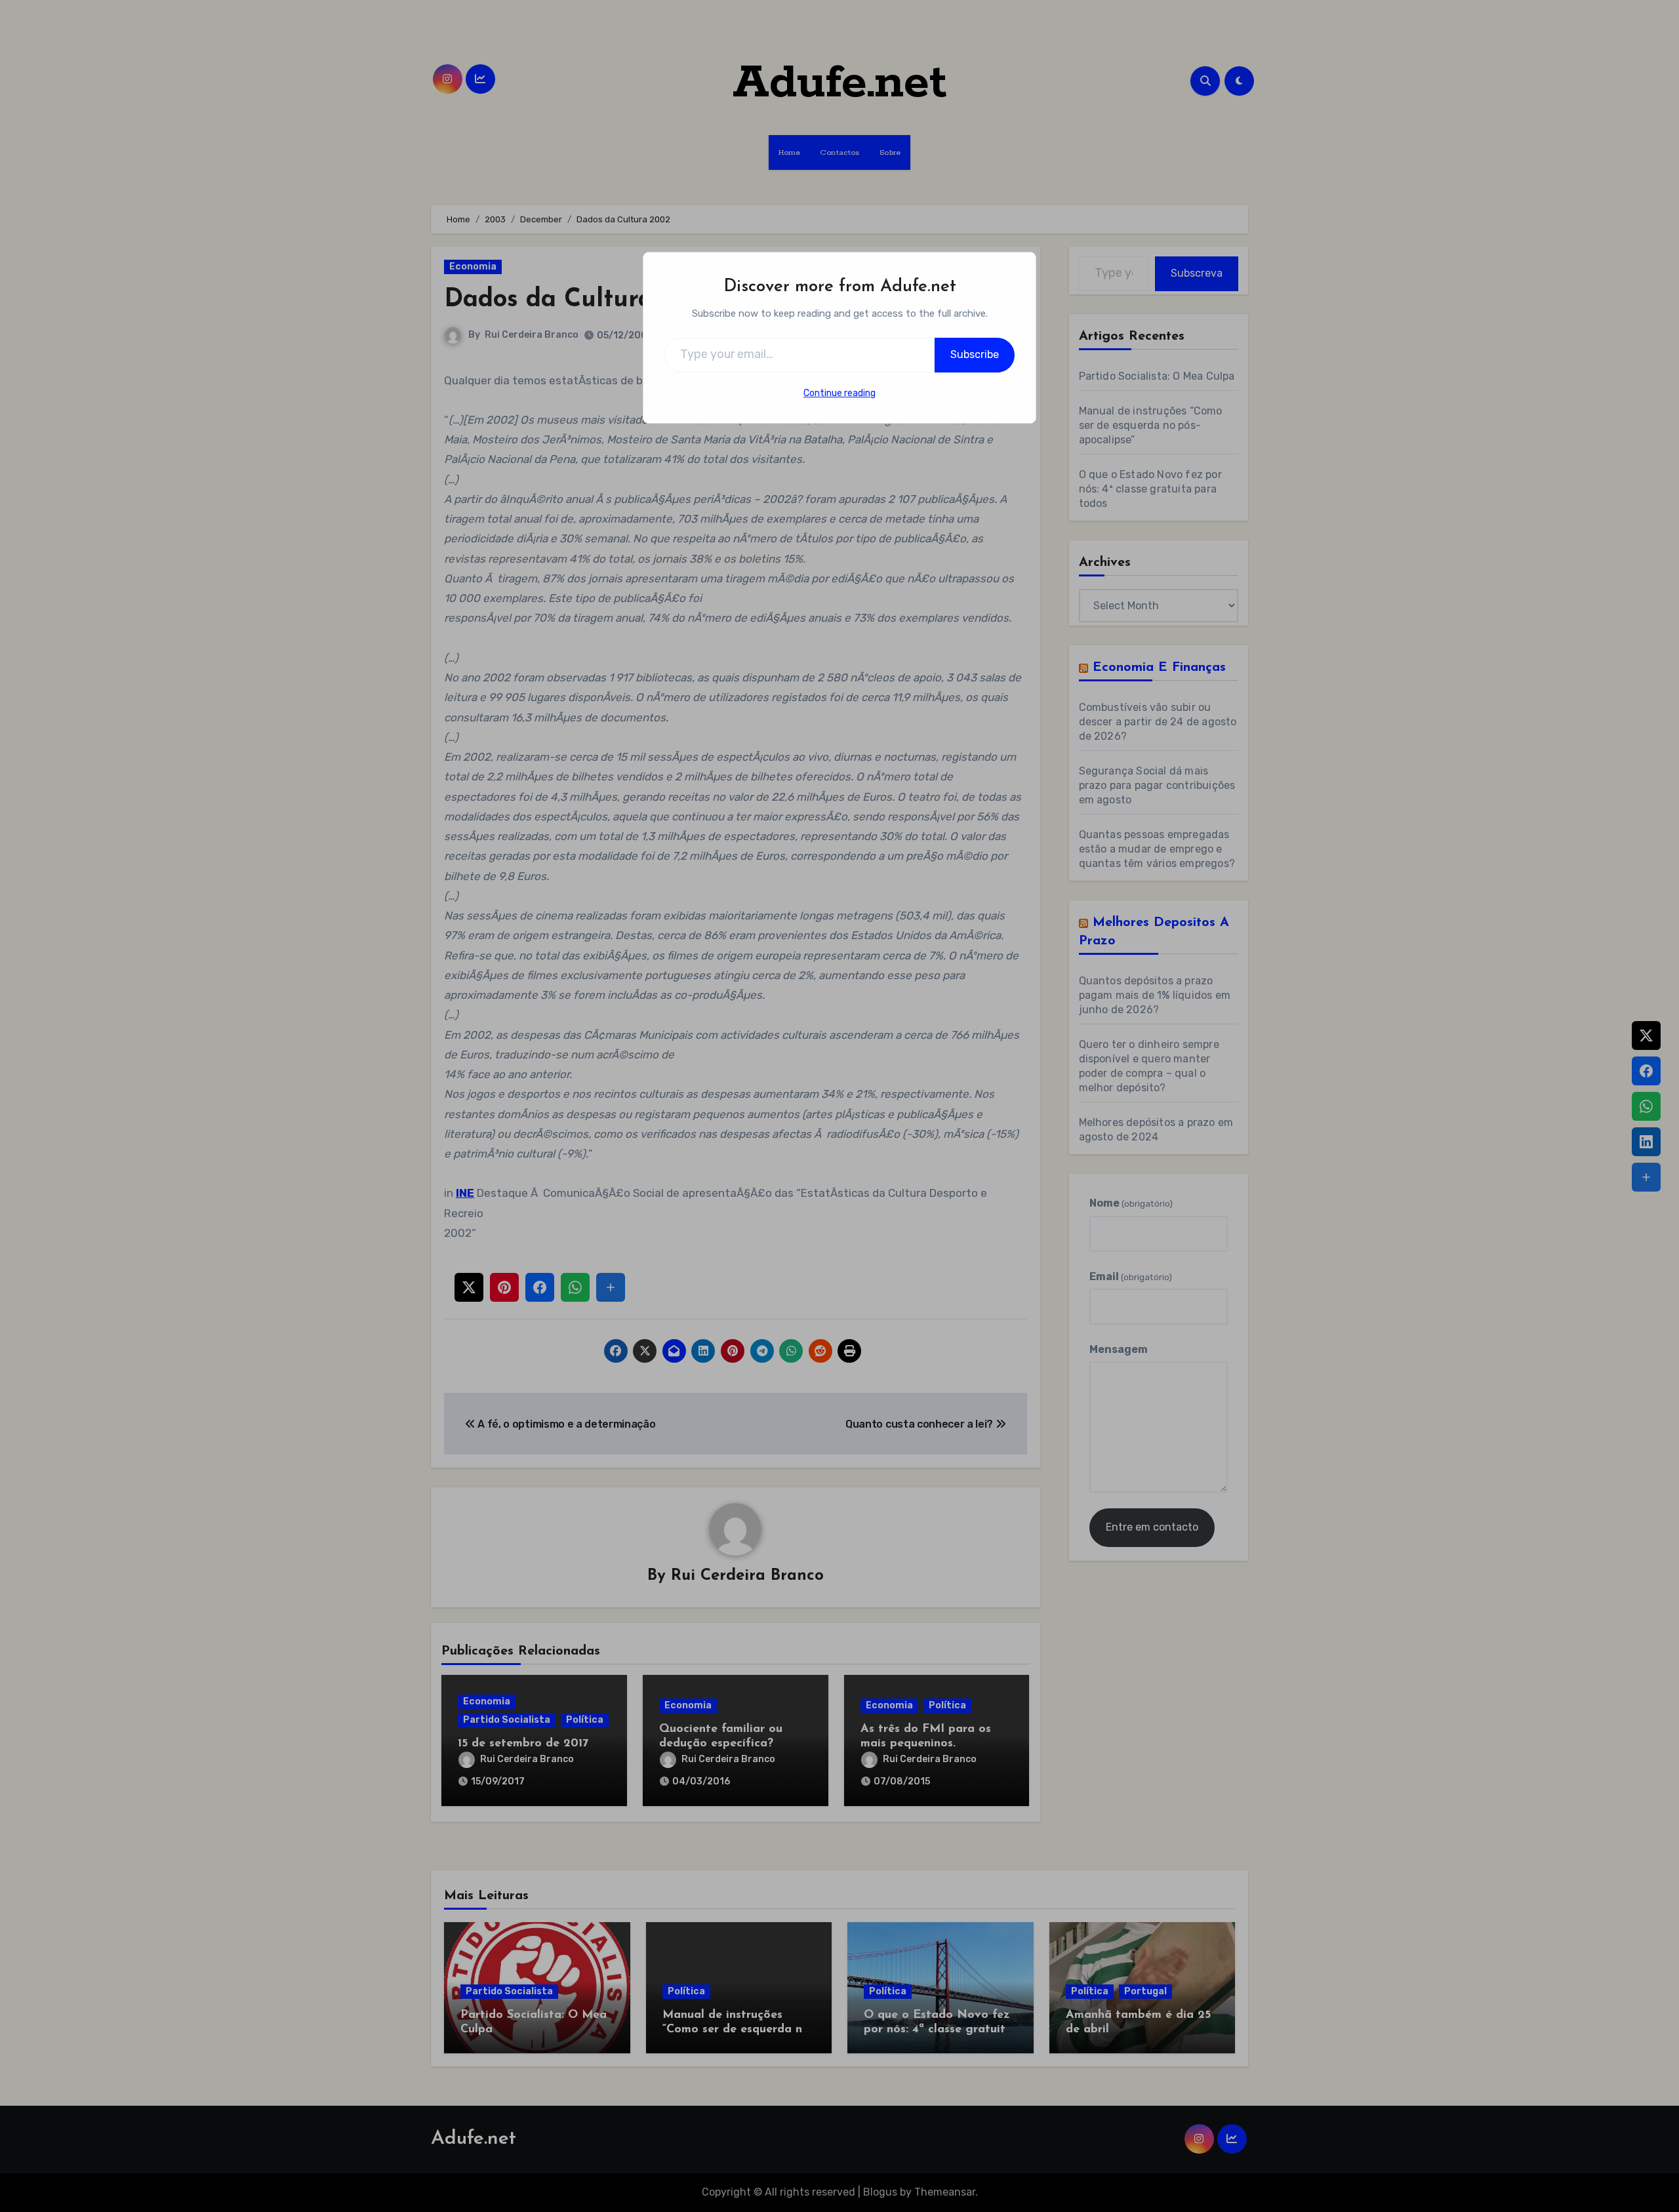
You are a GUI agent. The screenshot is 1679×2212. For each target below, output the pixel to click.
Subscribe (975, 354)
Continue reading (839, 393)
